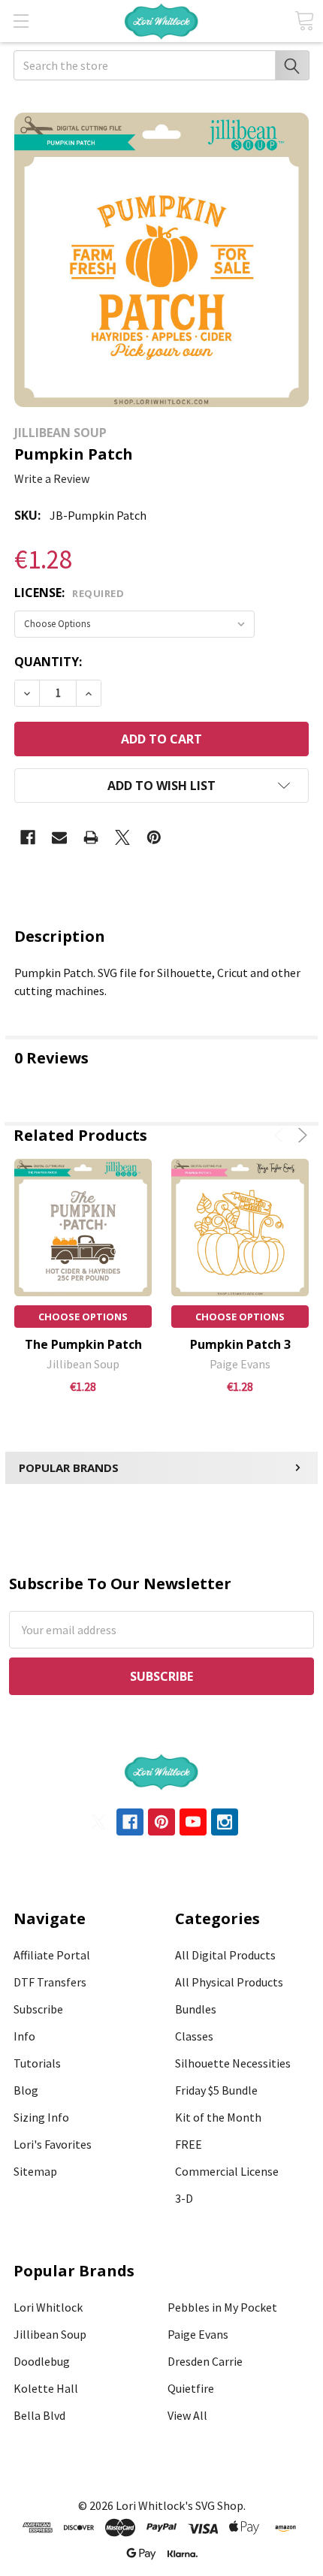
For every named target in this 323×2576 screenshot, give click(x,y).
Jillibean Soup (50, 2334)
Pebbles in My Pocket (222, 2307)
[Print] (91, 837)
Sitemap (35, 2171)
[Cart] (304, 21)
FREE (189, 2144)
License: (69, 593)
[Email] (59, 837)
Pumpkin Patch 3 (240, 1344)
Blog (26, 2090)
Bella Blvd (39, 2415)
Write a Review (52, 478)
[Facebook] (28, 837)
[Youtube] (193, 1822)
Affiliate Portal (52, 1955)
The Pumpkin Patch (83, 1344)
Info (24, 2036)
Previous (281, 1135)
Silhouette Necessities (233, 2063)
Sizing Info (41, 2117)
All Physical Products (229, 1982)
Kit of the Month (218, 2117)
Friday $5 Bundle (216, 2090)
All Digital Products (225, 1955)
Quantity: (48, 662)
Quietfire (191, 2388)
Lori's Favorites (53, 2144)
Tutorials (37, 2063)
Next (300, 1135)
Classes (194, 2036)
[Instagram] (225, 1822)
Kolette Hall (46, 2388)
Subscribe (38, 2009)
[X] (122, 837)
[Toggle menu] (21, 21)
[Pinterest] (154, 837)
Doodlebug (42, 2361)
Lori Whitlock (48, 2307)
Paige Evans (198, 2334)
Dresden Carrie (205, 2361)
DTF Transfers (50, 1982)
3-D (184, 2198)
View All (187, 2415)
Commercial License (227, 2171)
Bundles (196, 2009)
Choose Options (83, 1317)
